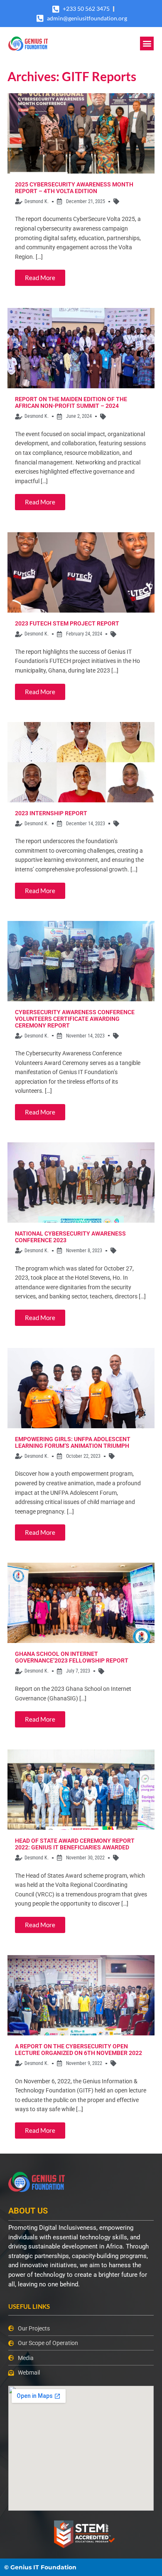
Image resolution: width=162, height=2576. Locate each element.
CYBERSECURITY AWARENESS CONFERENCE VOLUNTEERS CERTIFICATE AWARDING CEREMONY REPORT (75, 1019)
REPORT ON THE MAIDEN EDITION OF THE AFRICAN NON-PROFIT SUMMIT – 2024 (71, 402)
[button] (147, 43)
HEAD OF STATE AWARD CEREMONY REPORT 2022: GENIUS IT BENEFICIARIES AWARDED (75, 1844)
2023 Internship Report (51, 813)
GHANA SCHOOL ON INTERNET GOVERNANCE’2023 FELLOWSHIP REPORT (72, 1657)
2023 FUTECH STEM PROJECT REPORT (67, 623)
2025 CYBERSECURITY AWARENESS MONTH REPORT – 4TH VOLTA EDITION (74, 188)
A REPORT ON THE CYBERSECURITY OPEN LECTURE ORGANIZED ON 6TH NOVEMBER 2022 (79, 2050)
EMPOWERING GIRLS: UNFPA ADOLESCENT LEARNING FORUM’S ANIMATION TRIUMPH (73, 1442)
